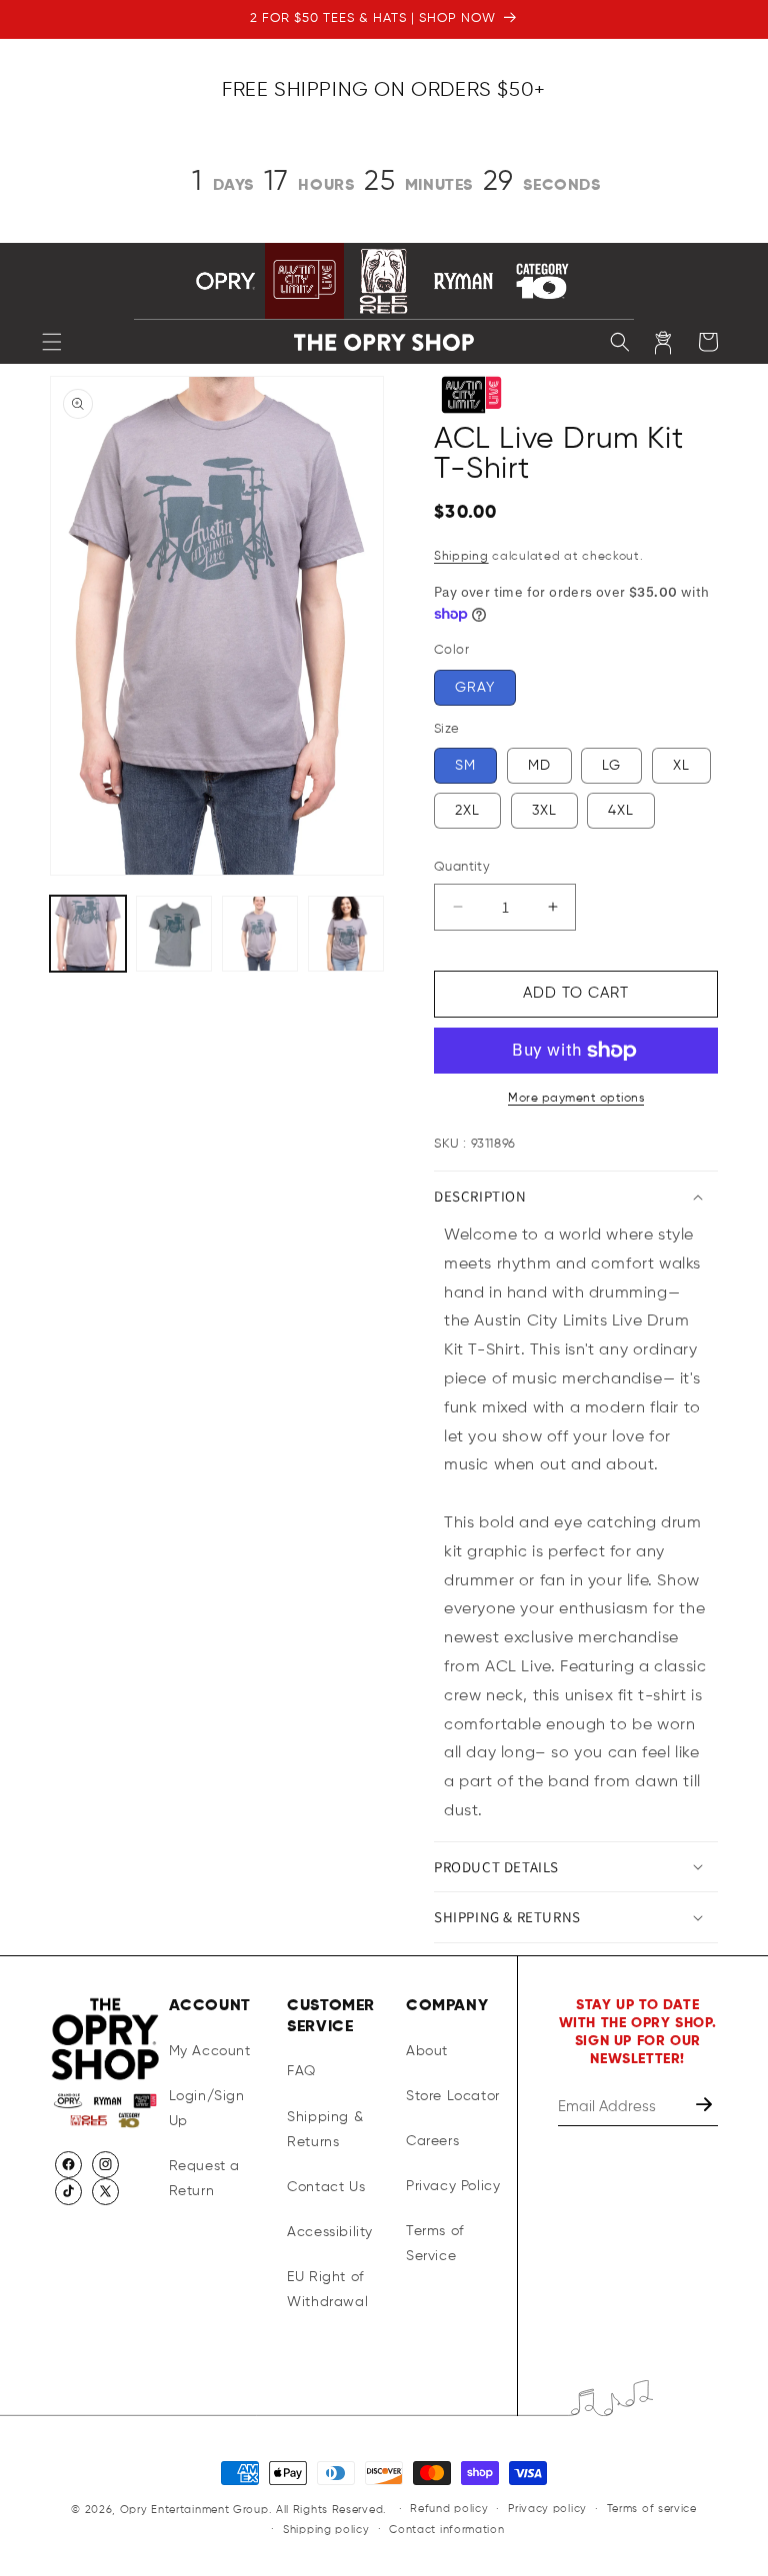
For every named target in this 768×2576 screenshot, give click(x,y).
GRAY (475, 688)
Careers (432, 2141)
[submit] (706, 2107)
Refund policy (449, 2509)
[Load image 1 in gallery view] (88, 934)
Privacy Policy (453, 2186)
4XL (621, 811)
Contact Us (326, 2187)
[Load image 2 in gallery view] (174, 934)
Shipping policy (326, 2530)
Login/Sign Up (207, 2109)
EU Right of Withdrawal (327, 2290)
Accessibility (330, 2232)
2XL (467, 811)
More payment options (576, 1099)
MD (539, 766)
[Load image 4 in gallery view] (346, 934)
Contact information (446, 2530)
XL (681, 766)
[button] (52, 342)
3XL (544, 811)
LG (611, 766)
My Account (210, 2051)
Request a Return (204, 2179)
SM (465, 766)
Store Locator (453, 2096)
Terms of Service (435, 2244)
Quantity (462, 867)
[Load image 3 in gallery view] (260, 934)
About (427, 2051)
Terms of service (652, 2509)
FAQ (301, 2071)
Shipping (461, 557)
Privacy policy (547, 2509)
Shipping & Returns (325, 2130)
